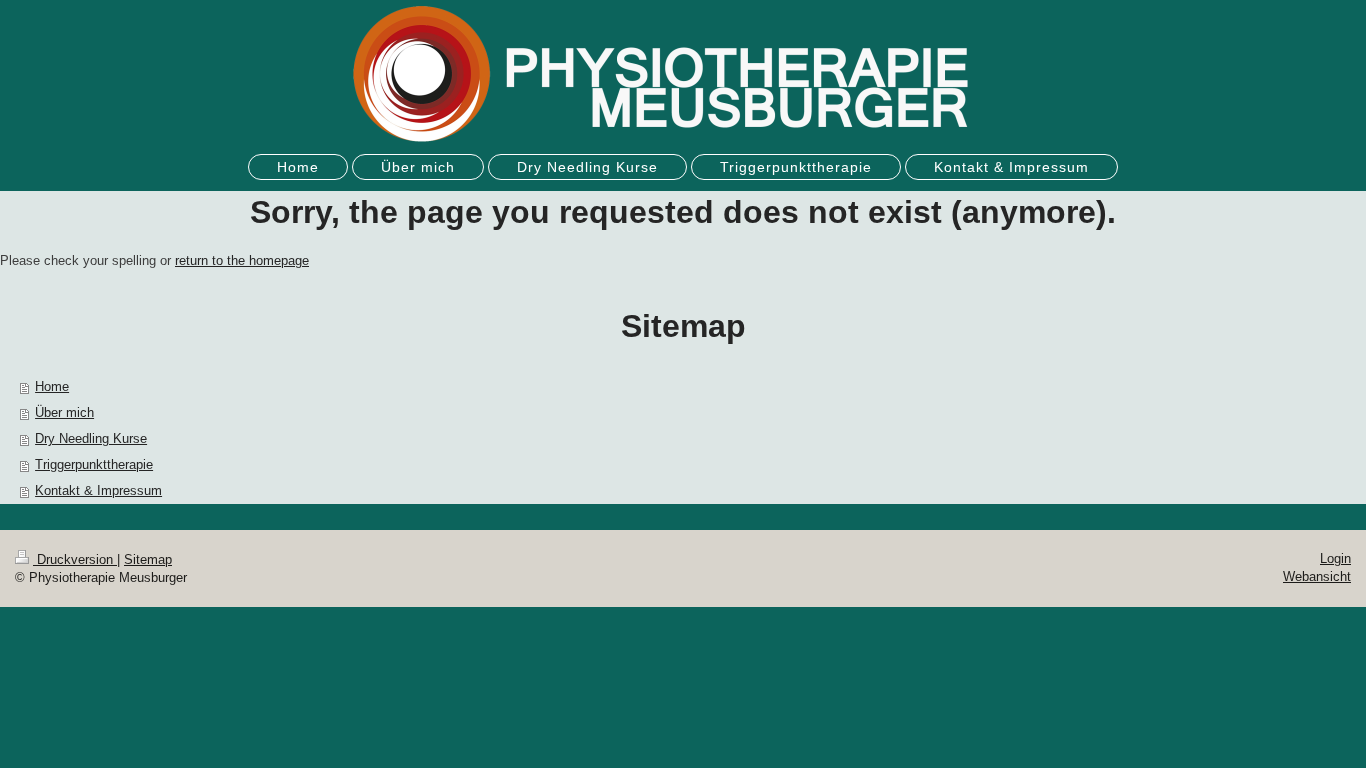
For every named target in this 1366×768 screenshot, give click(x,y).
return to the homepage (242, 260)
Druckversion (75, 559)
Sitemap (148, 559)
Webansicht (1317, 576)
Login (1335, 558)
